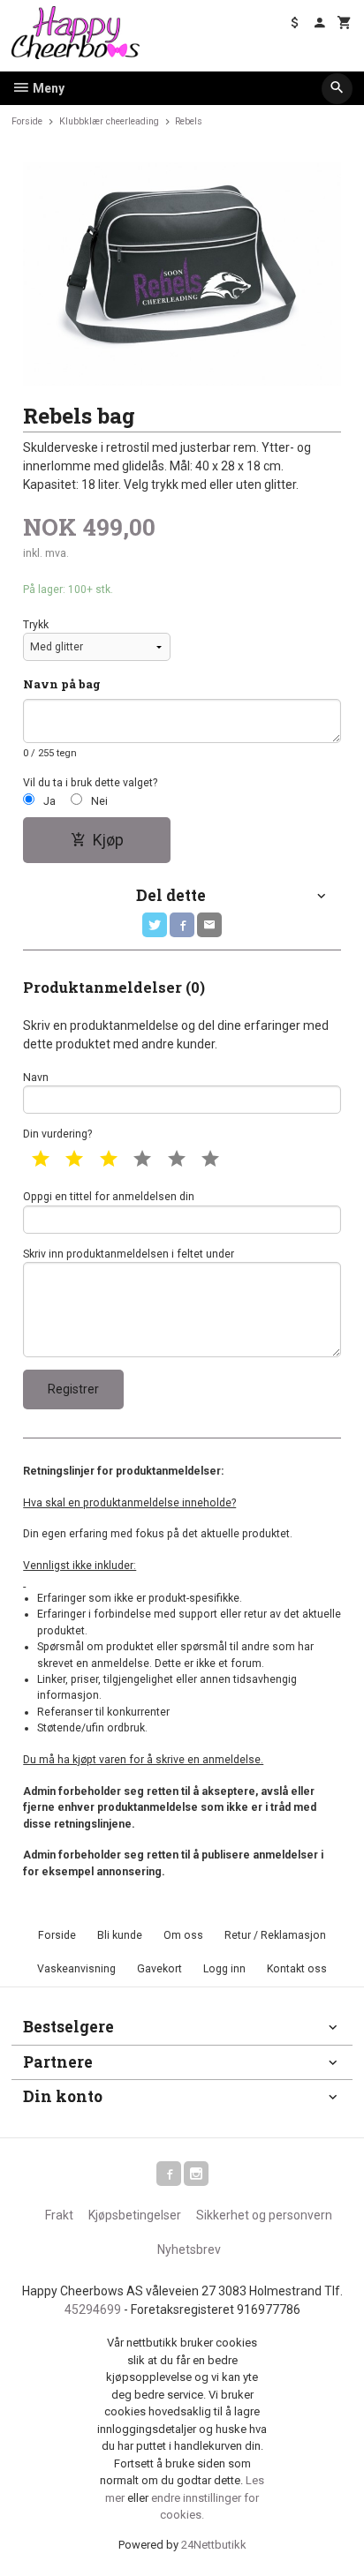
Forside (27, 121)
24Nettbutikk (214, 2545)
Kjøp (108, 840)
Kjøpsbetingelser (135, 2215)
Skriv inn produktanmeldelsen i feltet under (129, 1254)
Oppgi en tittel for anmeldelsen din (109, 1197)
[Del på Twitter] (155, 925)
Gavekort (159, 1969)
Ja (49, 801)
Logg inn (224, 1969)
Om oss (183, 1935)
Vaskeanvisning (76, 1969)
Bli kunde (120, 1935)
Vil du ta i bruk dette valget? (90, 783)
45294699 (93, 2309)
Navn (36, 1078)
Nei (99, 801)
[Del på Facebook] (182, 925)
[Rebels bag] (182, 274)
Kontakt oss (297, 1969)
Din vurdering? (57, 1134)
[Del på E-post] (209, 925)
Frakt (59, 2215)
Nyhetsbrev (189, 2249)
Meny (47, 88)
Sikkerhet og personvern (264, 2215)
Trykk (36, 625)
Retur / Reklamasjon (275, 1935)
